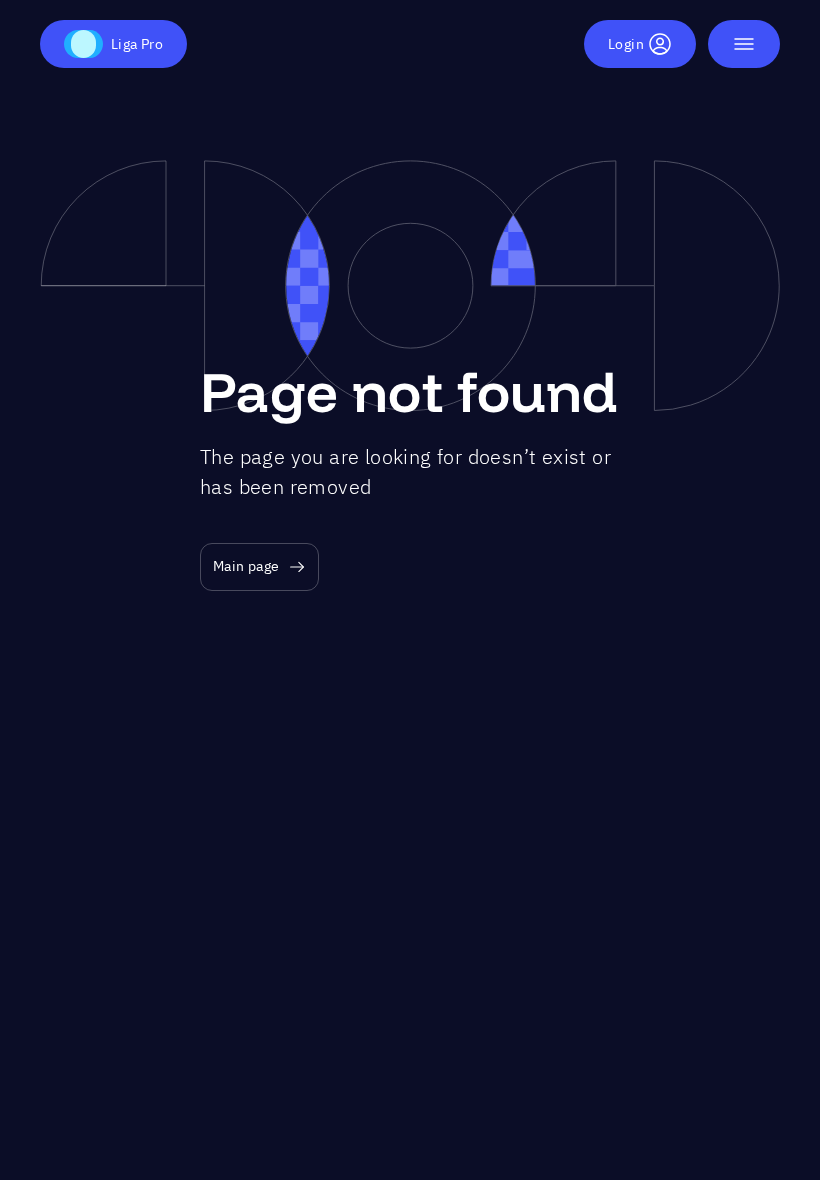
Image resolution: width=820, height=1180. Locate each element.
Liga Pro (137, 44)
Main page (246, 566)
